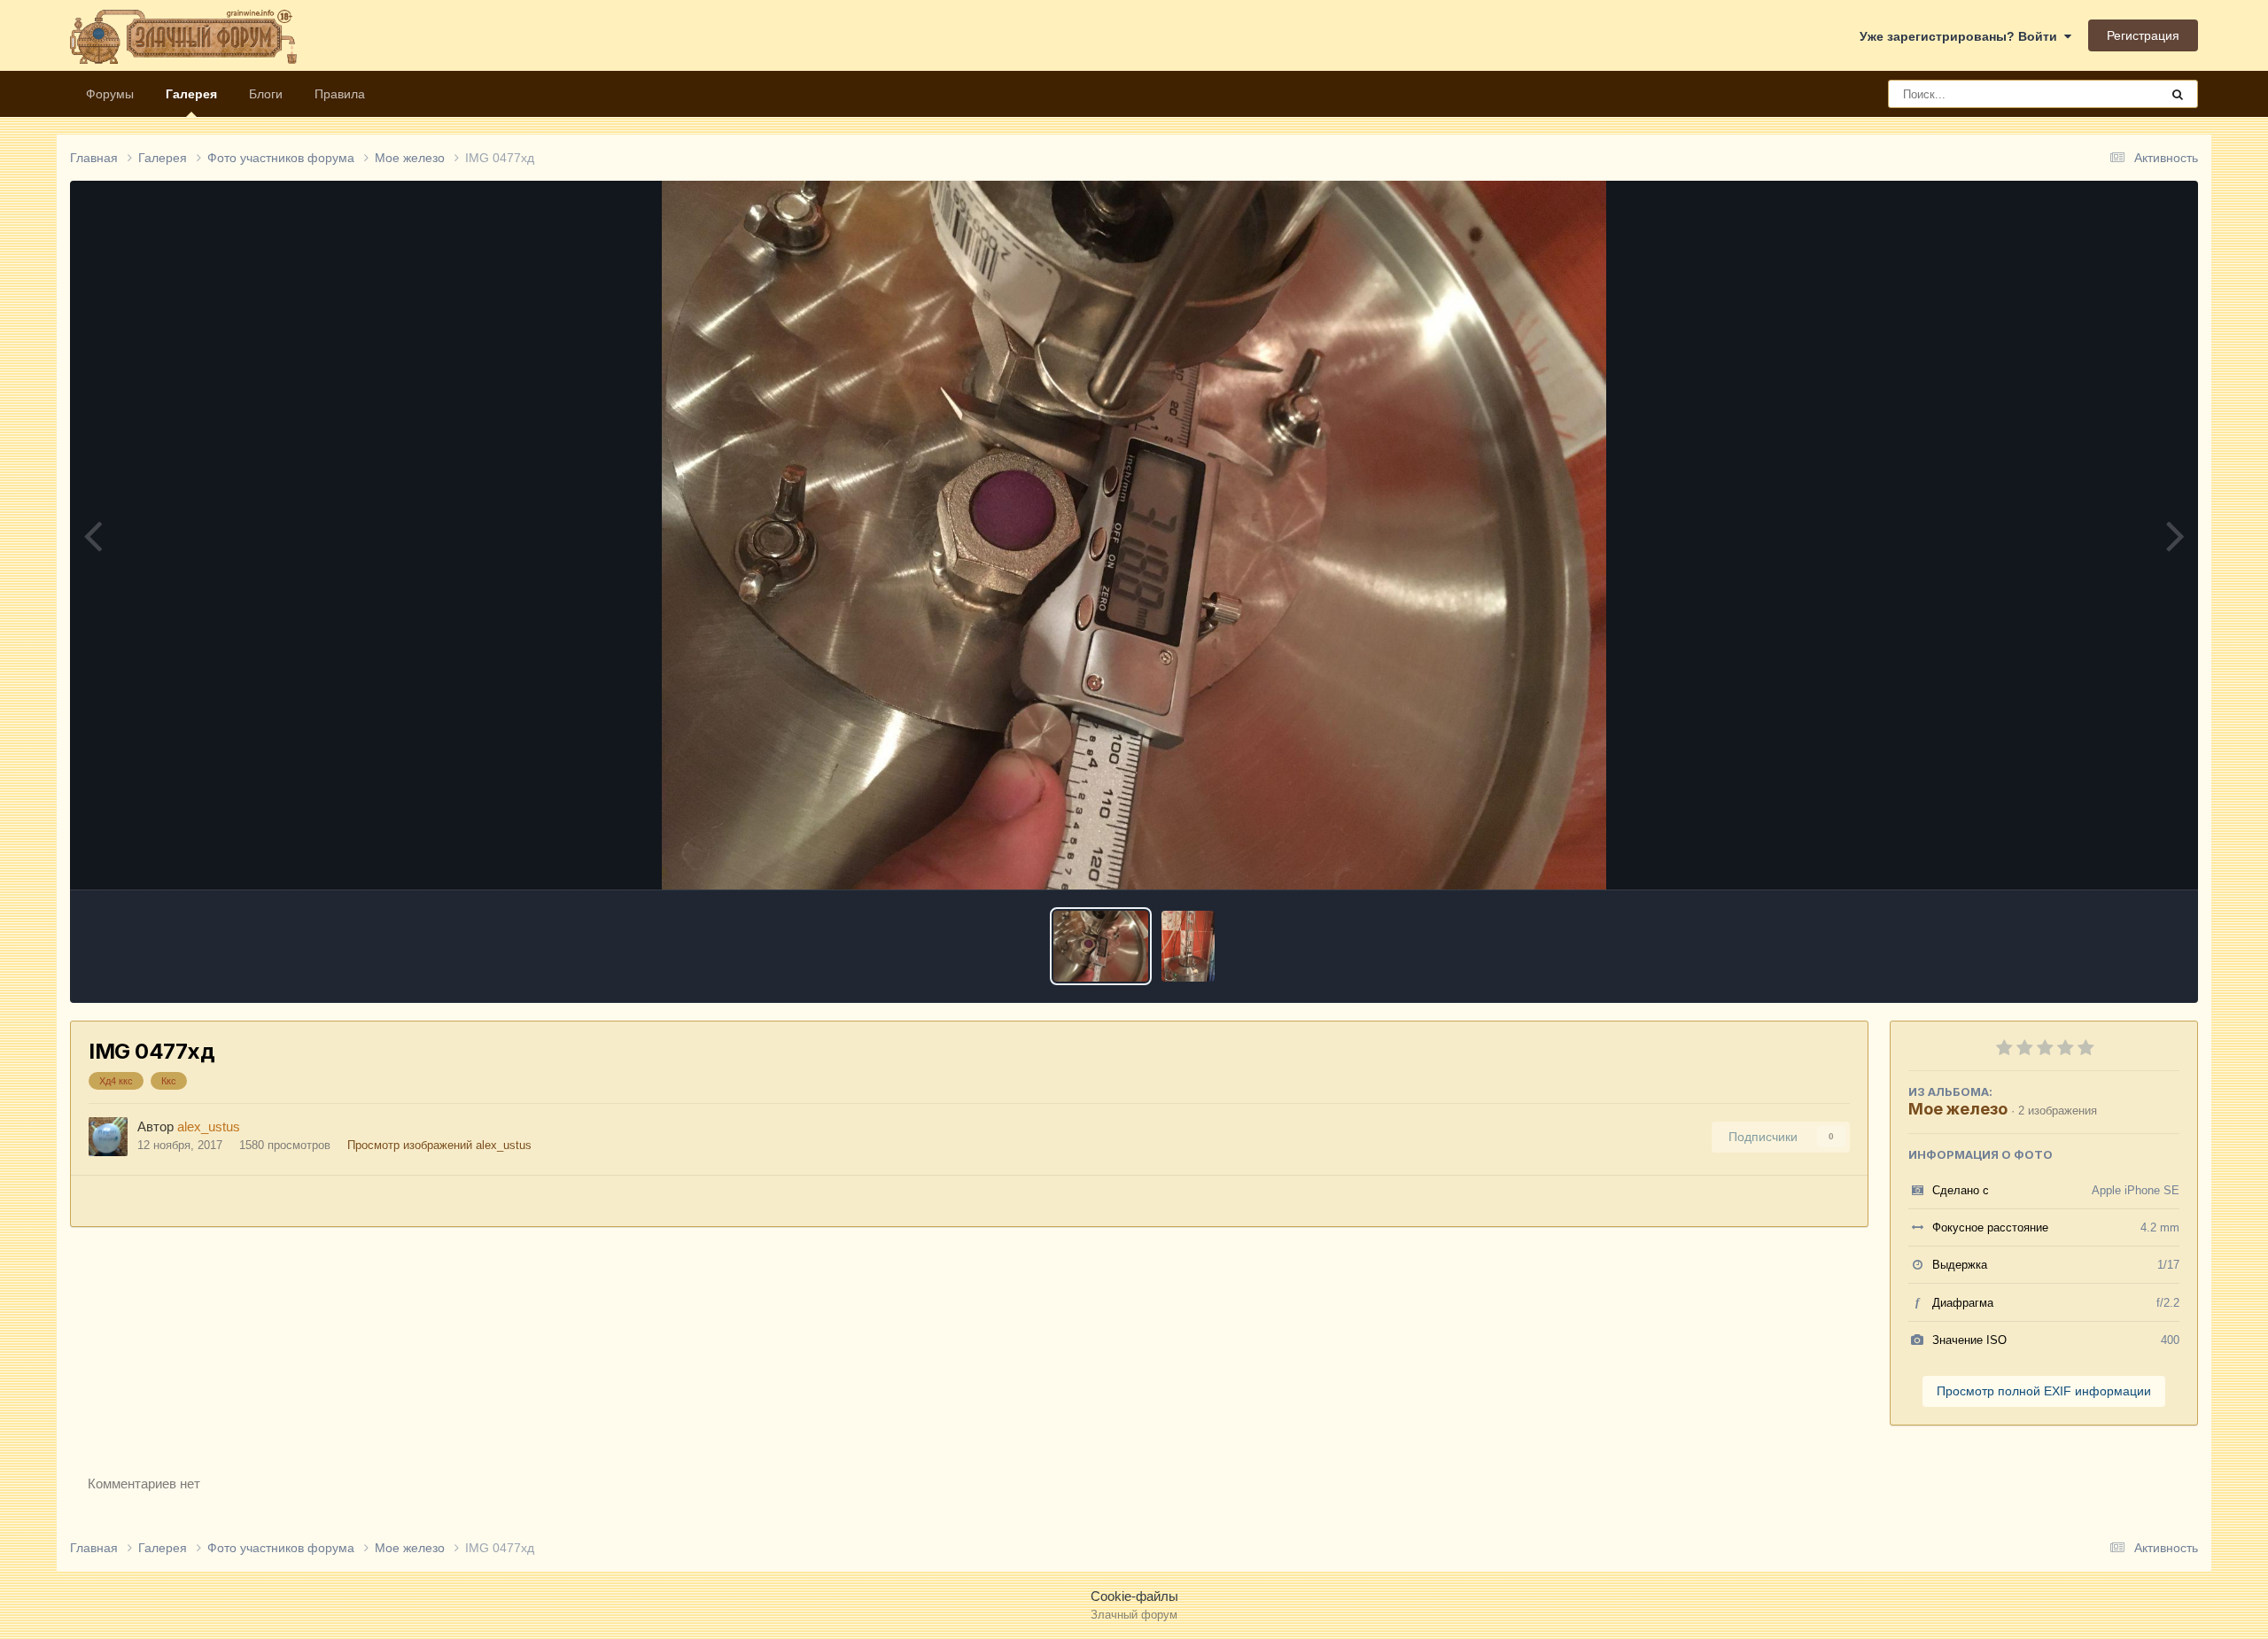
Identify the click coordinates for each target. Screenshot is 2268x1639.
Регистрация (2143, 35)
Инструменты (2118, 857)
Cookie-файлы (1134, 1596)
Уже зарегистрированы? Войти (1962, 36)
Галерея (191, 94)
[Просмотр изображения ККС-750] (1188, 946)
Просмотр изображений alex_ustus (439, 1145)
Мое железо (1958, 1109)
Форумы (110, 94)
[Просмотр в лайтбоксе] (1134, 535)
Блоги (266, 94)
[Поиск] (2178, 94)
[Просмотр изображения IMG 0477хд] (1101, 946)
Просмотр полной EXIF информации (2044, 1391)
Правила (340, 94)
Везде (2119, 94)
